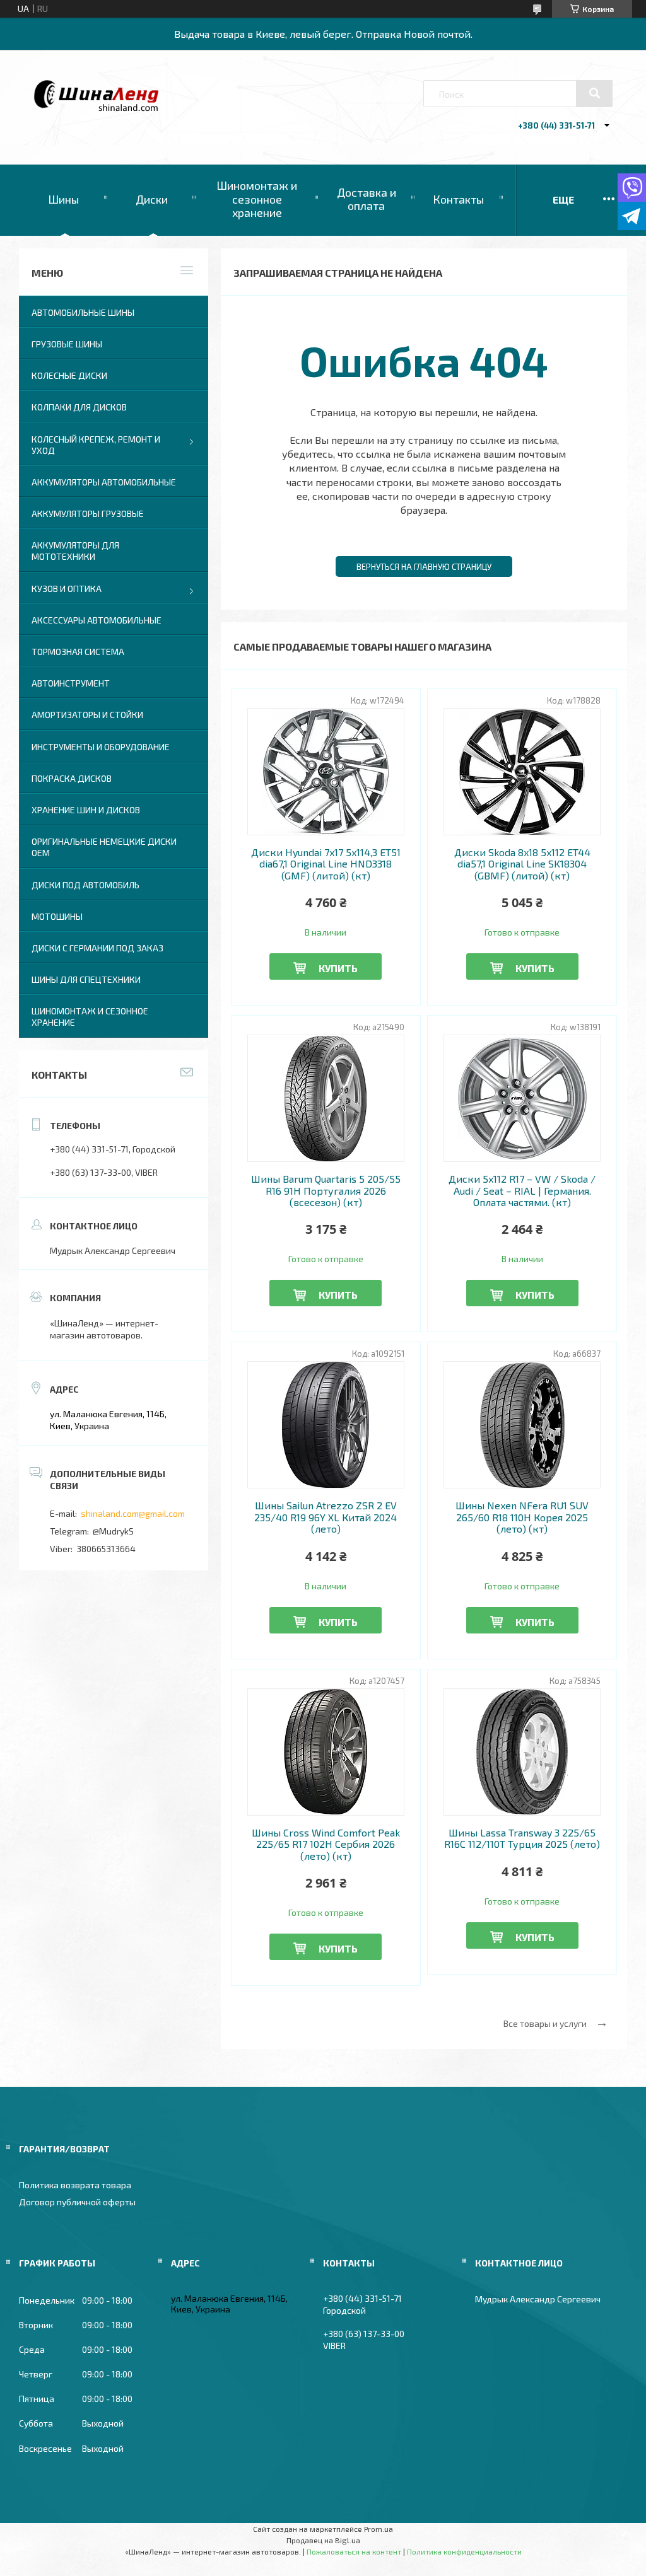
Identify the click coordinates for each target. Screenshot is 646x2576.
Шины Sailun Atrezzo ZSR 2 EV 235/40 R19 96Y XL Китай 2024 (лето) (326, 1517)
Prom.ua (379, 2529)
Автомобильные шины (83, 312)
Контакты (458, 199)
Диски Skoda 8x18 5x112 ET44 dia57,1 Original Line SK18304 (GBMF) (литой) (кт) (522, 864)
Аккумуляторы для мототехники (75, 551)
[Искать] (594, 93)
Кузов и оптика (67, 589)
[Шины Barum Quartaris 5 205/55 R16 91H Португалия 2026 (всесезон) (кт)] (326, 1098)
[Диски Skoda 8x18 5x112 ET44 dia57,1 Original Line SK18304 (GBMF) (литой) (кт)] (522, 772)
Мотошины (57, 916)
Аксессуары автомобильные (97, 620)
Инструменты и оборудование (101, 747)
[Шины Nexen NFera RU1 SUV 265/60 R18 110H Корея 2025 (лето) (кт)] (522, 1425)
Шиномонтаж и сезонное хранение (257, 199)
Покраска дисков (72, 778)
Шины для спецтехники (86, 979)
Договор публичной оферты (77, 2202)
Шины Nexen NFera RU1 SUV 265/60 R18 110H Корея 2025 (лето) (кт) (522, 1517)
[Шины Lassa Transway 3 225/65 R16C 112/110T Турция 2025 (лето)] (522, 1752)
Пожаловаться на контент (354, 2551)
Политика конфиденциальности (464, 2551)
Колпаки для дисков (79, 407)
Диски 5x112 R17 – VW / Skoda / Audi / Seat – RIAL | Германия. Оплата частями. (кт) (522, 1191)
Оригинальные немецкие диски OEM (104, 847)
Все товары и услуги (545, 2023)
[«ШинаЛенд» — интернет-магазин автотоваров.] (97, 108)
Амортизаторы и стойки (87, 715)
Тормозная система (78, 652)
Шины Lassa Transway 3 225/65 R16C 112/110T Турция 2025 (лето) (522, 1838)
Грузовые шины (67, 344)
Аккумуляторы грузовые (88, 513)
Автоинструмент (71, 683)
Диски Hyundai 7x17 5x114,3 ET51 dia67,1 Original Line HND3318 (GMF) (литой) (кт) (326, 864)
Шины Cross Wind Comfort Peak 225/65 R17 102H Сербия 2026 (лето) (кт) (326, 1844)
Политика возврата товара (75, 2185)
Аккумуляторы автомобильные (104, 482)
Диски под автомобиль (85, 885)
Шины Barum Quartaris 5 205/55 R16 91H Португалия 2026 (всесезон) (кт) (326, 1191)
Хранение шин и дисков (86, 810)
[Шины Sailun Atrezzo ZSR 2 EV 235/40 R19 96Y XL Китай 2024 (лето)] (326, 1425)
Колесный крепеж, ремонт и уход (96, 445)
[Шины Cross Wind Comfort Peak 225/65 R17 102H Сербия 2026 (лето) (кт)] (326, 1752)
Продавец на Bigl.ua (323, 2540)
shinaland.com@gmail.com (133, 1513)
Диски (152, 199)
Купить (338, 968)
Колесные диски (69, 375)
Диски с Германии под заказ (97, 948)
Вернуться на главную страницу (424, 567)
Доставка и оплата (367, 199)
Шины (63, 199)
